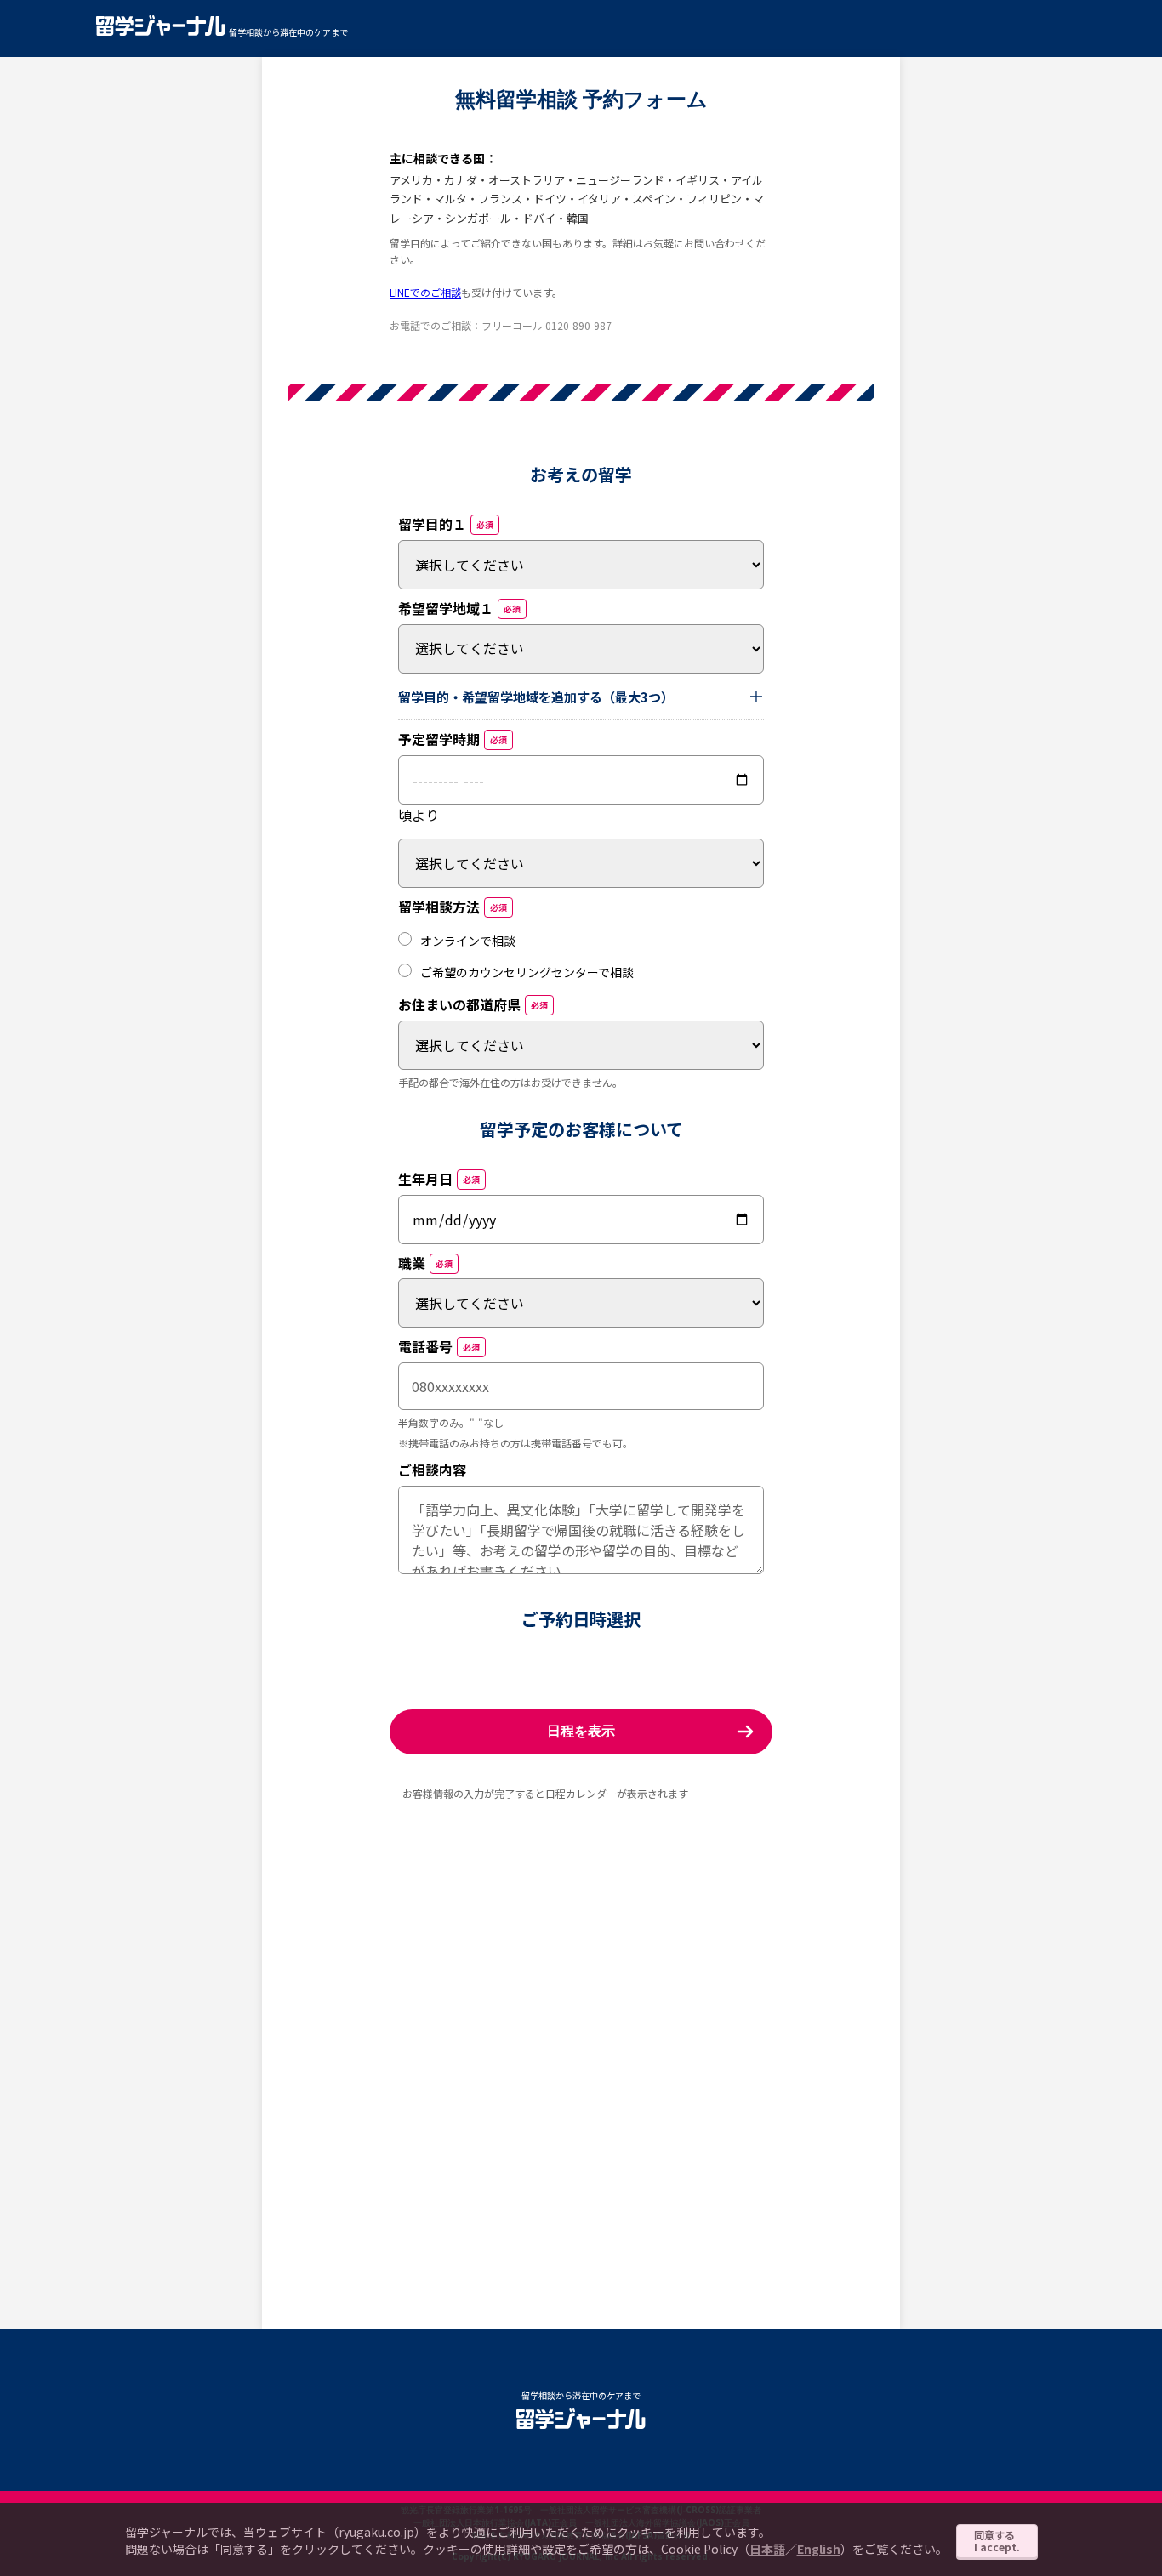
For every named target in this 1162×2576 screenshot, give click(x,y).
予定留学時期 (453, 739)
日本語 (767, 2549)
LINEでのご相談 (425, 292)
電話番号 (439, 1346)
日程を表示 (581, 1731)
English (819, 2549)
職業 (425, 1263)
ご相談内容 (432, 1470)
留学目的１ (446, 524)
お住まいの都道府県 (473, 1004)
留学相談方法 (453, 907)
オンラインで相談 (468, 941)
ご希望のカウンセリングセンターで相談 (527, 972)
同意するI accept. (997, 2541)
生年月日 (439, 1179)
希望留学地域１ (459, 608)
